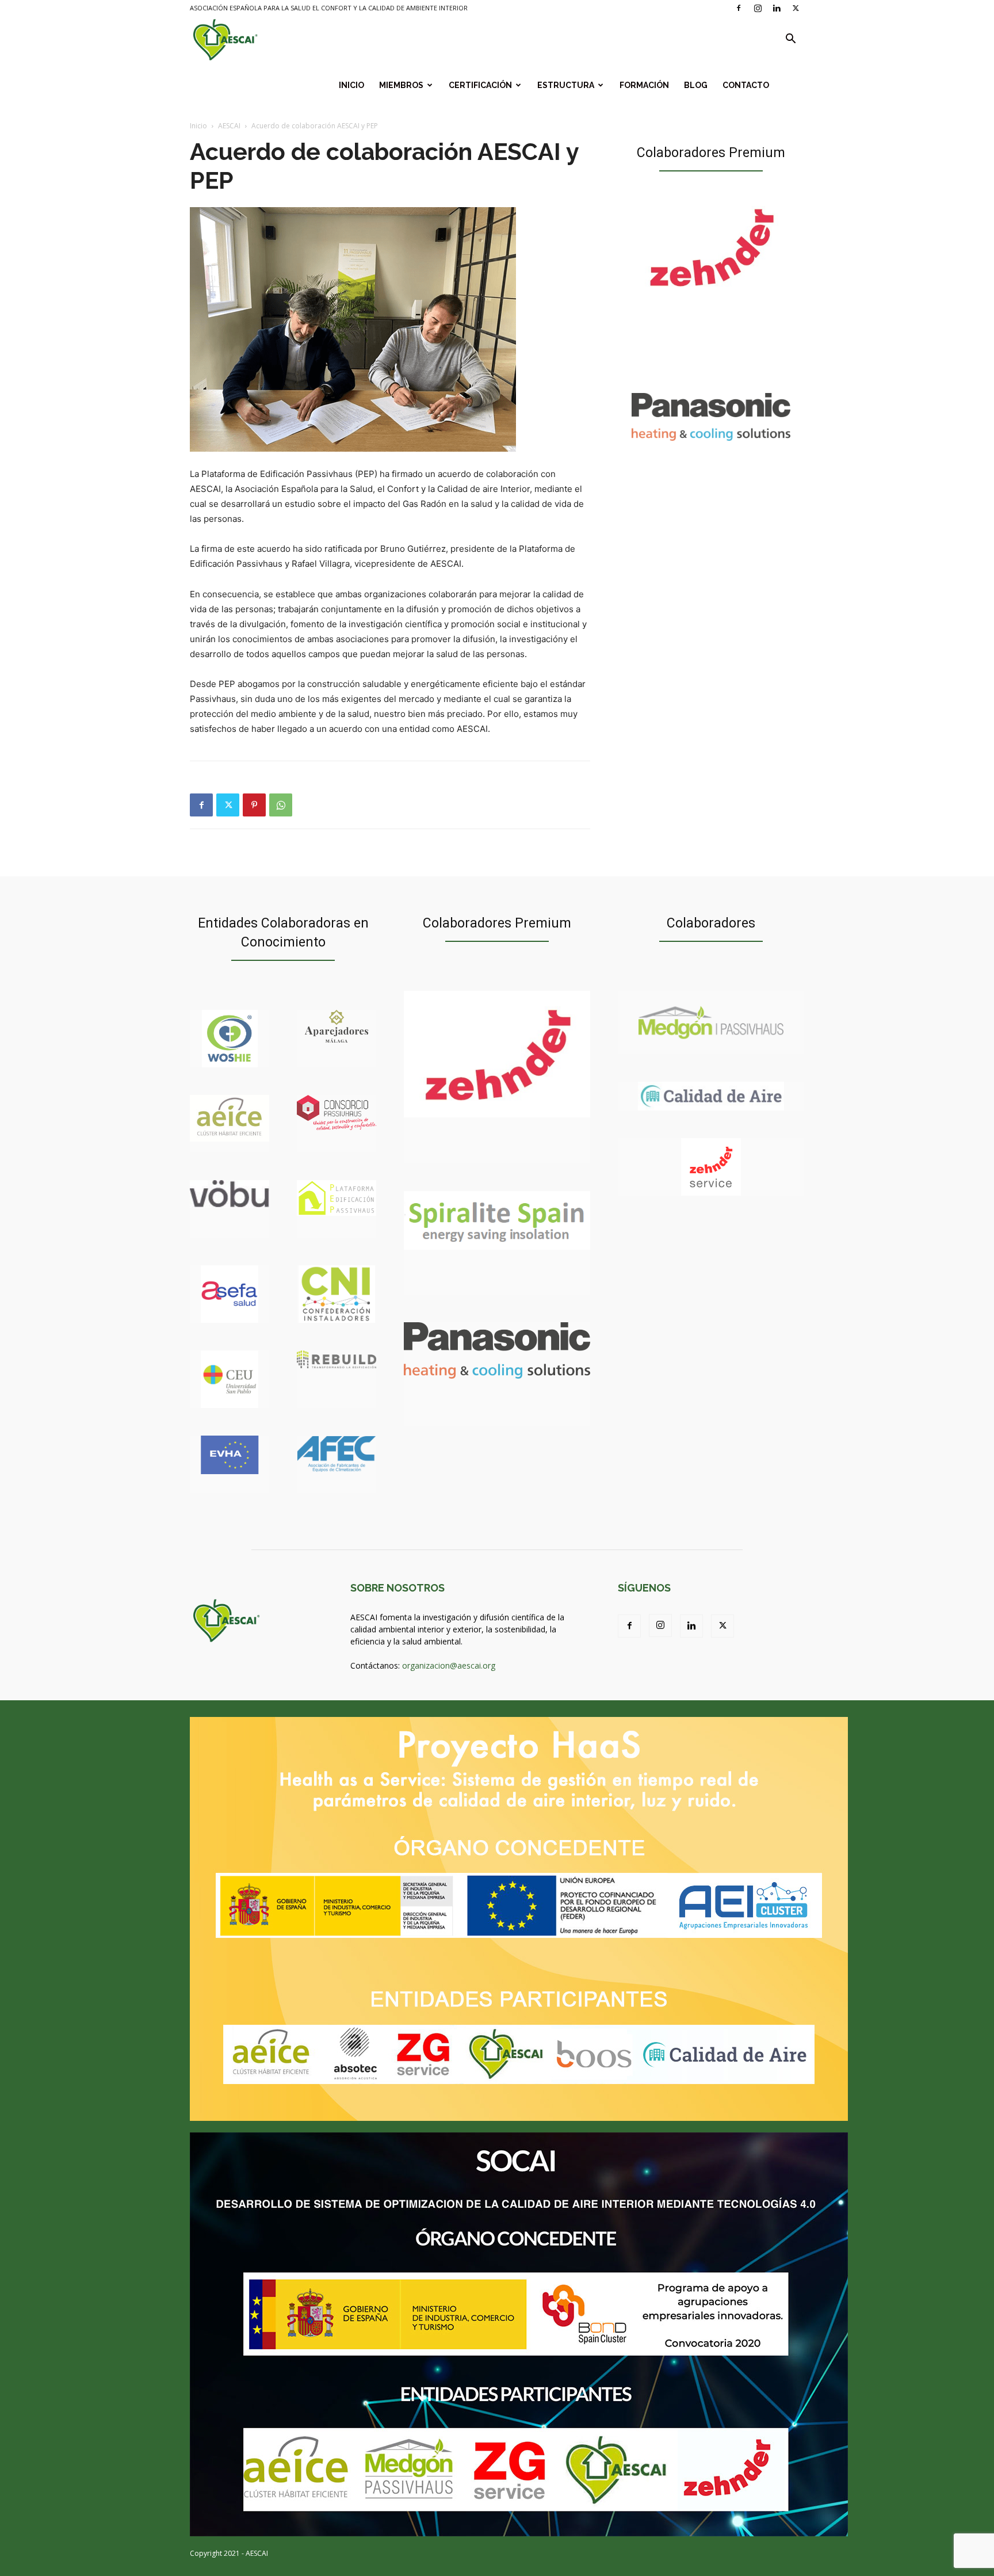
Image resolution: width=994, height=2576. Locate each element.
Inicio (351, 85)
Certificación (480, 85)
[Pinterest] (254, 805)
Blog (696, 85)
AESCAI (229, 126)
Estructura (566, 85)
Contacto (746, 85)
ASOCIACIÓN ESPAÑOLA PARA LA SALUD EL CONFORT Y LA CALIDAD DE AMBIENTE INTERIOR (329, 8)
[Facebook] (739, 8)
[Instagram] (758, 8)
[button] (790, 40)
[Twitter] (796, 8)
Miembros (401, 85)
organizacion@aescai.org (449, 1665)
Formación (644, 85)
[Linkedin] (777, 8)
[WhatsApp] (281, 805)
